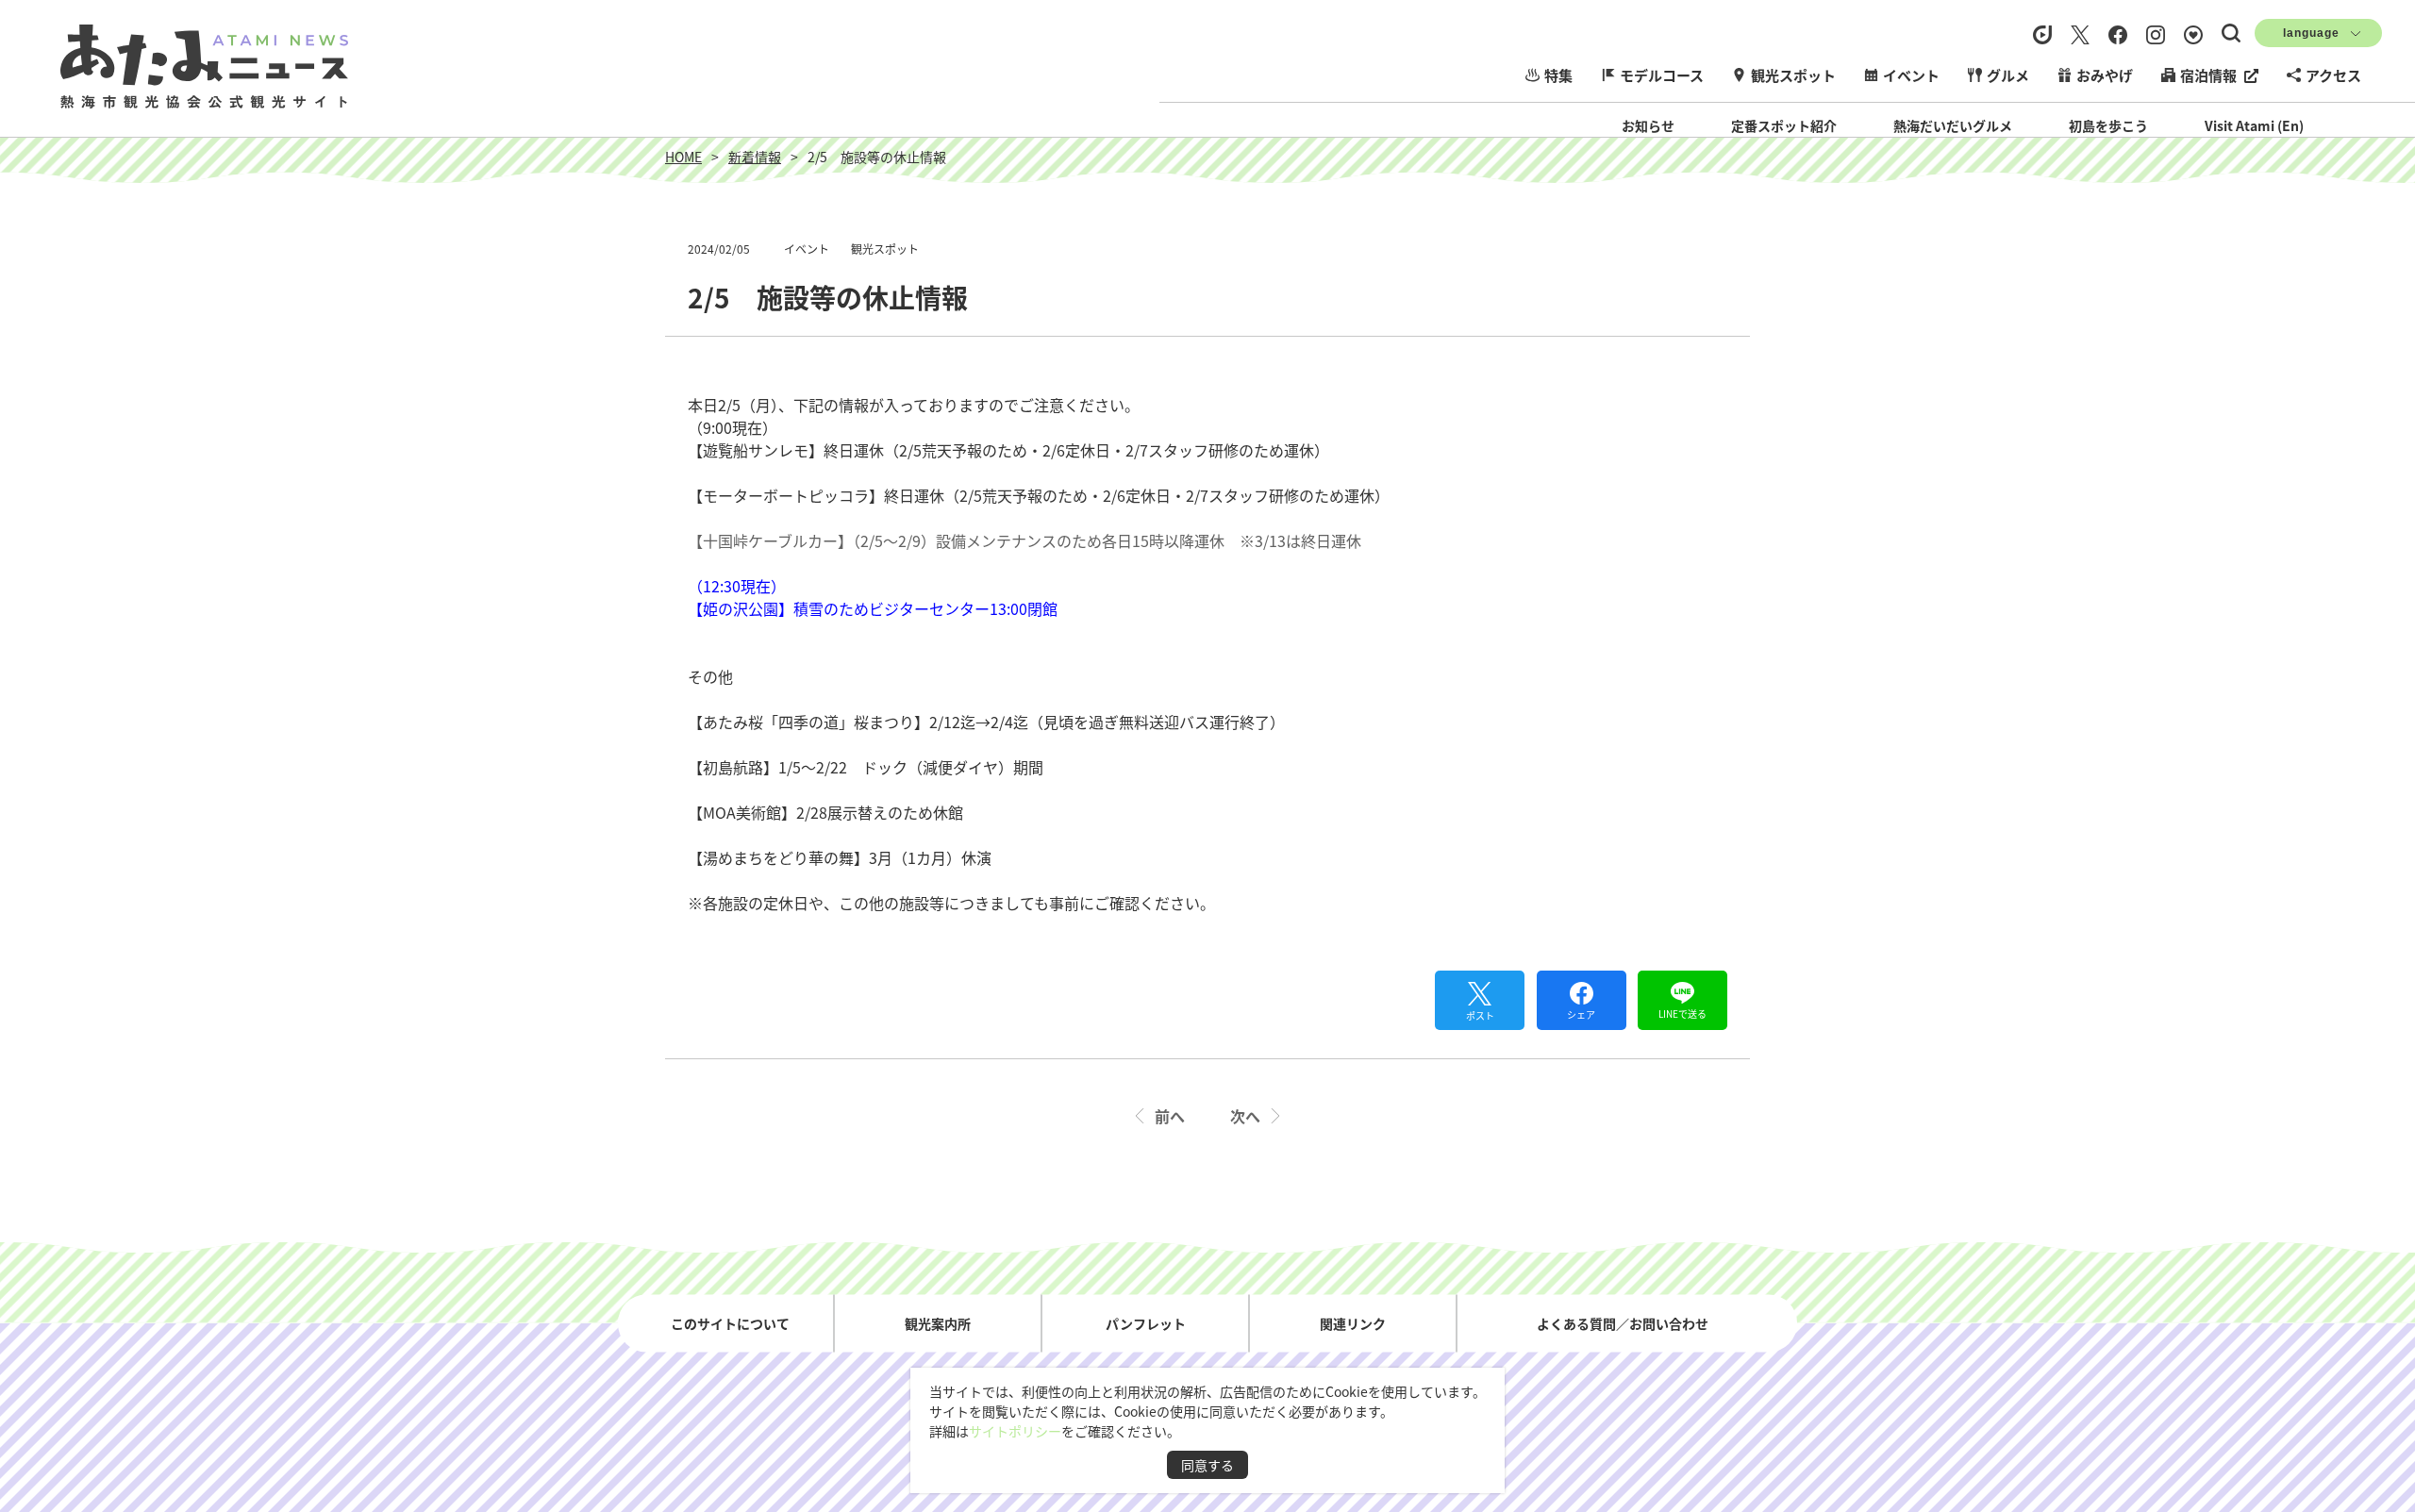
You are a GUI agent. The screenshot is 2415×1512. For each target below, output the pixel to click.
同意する (1207, 1465)
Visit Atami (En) (2254, 125)
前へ (1170, 1116)
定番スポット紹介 (1784, 125)
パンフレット (1146, 1322)
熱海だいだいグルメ (1953, 125)
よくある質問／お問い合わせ (1623, 1322)
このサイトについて (730, 1322)
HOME (683, 157)
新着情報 (755, 157)
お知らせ (1648, 125)
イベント (1911, 75)
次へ (1245, 1116)
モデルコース (1662, 75)
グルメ (2008, 75)
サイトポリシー (1015, 1431)
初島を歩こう (2108, 125)
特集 (1558, 75)
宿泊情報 (2208, 75)
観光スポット (1793, 75)
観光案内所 (938, 1322)
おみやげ (2105, 75)
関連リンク (1353, 1322)
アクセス (2333, 75)
